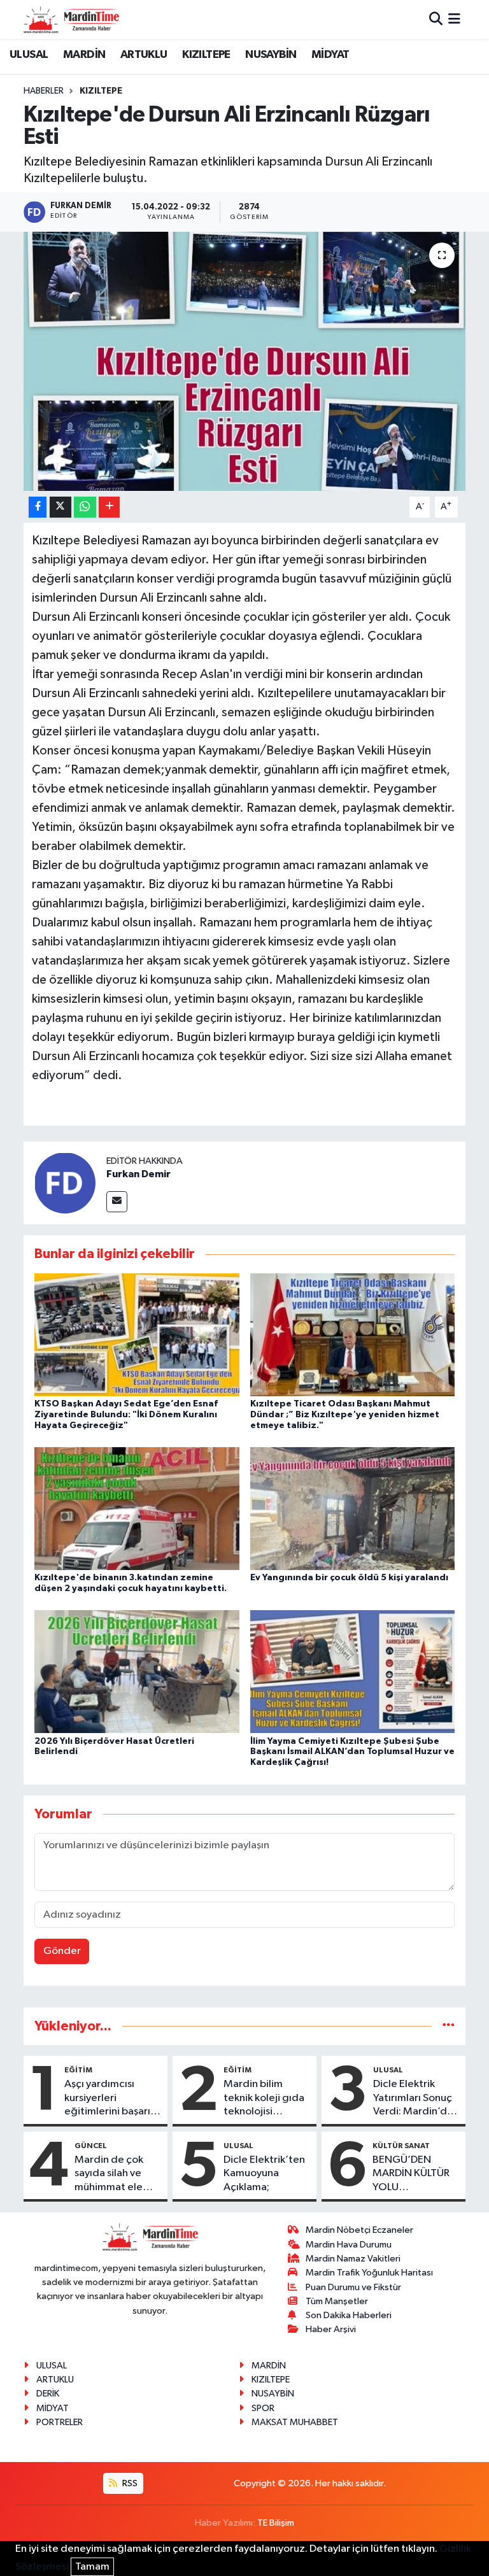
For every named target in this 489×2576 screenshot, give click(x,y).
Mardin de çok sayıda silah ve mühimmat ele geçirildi (109, 2174)
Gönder (62, 1951)
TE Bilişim (276, 2523)
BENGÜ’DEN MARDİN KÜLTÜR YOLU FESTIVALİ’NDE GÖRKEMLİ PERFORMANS (411, 2174)
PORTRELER (60, 2422)
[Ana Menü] (454, 19)
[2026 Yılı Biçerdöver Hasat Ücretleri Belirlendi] (137, 1672)
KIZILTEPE (206, 55)
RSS (129, 2483)
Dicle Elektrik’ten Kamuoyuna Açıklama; (264, 2174)
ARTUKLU (144, 55)
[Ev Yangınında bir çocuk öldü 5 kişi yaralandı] (353, 1509)
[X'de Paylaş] (60, 507)
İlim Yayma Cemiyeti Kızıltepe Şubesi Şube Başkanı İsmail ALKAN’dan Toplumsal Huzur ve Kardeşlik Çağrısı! (352, 1752)
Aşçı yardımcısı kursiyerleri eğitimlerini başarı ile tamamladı (107, 2098)
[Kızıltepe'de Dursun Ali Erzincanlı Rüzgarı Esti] (245, 361)
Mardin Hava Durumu (349, 2245)
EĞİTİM (78, 2070)
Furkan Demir (138, 1174)
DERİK (48, 2394)
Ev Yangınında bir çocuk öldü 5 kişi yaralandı (349, 1578)
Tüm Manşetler (337, 2301)
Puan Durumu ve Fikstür (353, 2287)
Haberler (44, 91)
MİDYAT (330, 55)
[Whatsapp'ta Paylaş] (85, 507)
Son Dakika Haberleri (349, 2315)
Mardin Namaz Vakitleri (353, 2259)
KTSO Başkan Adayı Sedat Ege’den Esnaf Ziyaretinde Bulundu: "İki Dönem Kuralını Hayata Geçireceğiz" (126, 1415)
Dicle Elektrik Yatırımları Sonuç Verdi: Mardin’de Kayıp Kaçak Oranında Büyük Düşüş (413, 2098)
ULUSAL (29, 55)
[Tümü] (449, 2026)
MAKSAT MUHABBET (295, 2422)
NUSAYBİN (271, 55)
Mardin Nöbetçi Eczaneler (359, 2230)
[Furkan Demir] (65, 1183)
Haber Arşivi (331, 2329)
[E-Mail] (117, 1202)
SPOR (263, 2408)
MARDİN (84, 55)
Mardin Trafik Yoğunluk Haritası (369, 2273)
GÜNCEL (91, 2146)
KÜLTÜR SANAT (401, 2146)
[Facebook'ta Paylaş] (38, 507)
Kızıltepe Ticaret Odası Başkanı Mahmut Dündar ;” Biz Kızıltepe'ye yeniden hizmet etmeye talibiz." (345, 1415)
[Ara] (436, 19)
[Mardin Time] (71, 19)
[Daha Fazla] (109, 507)
